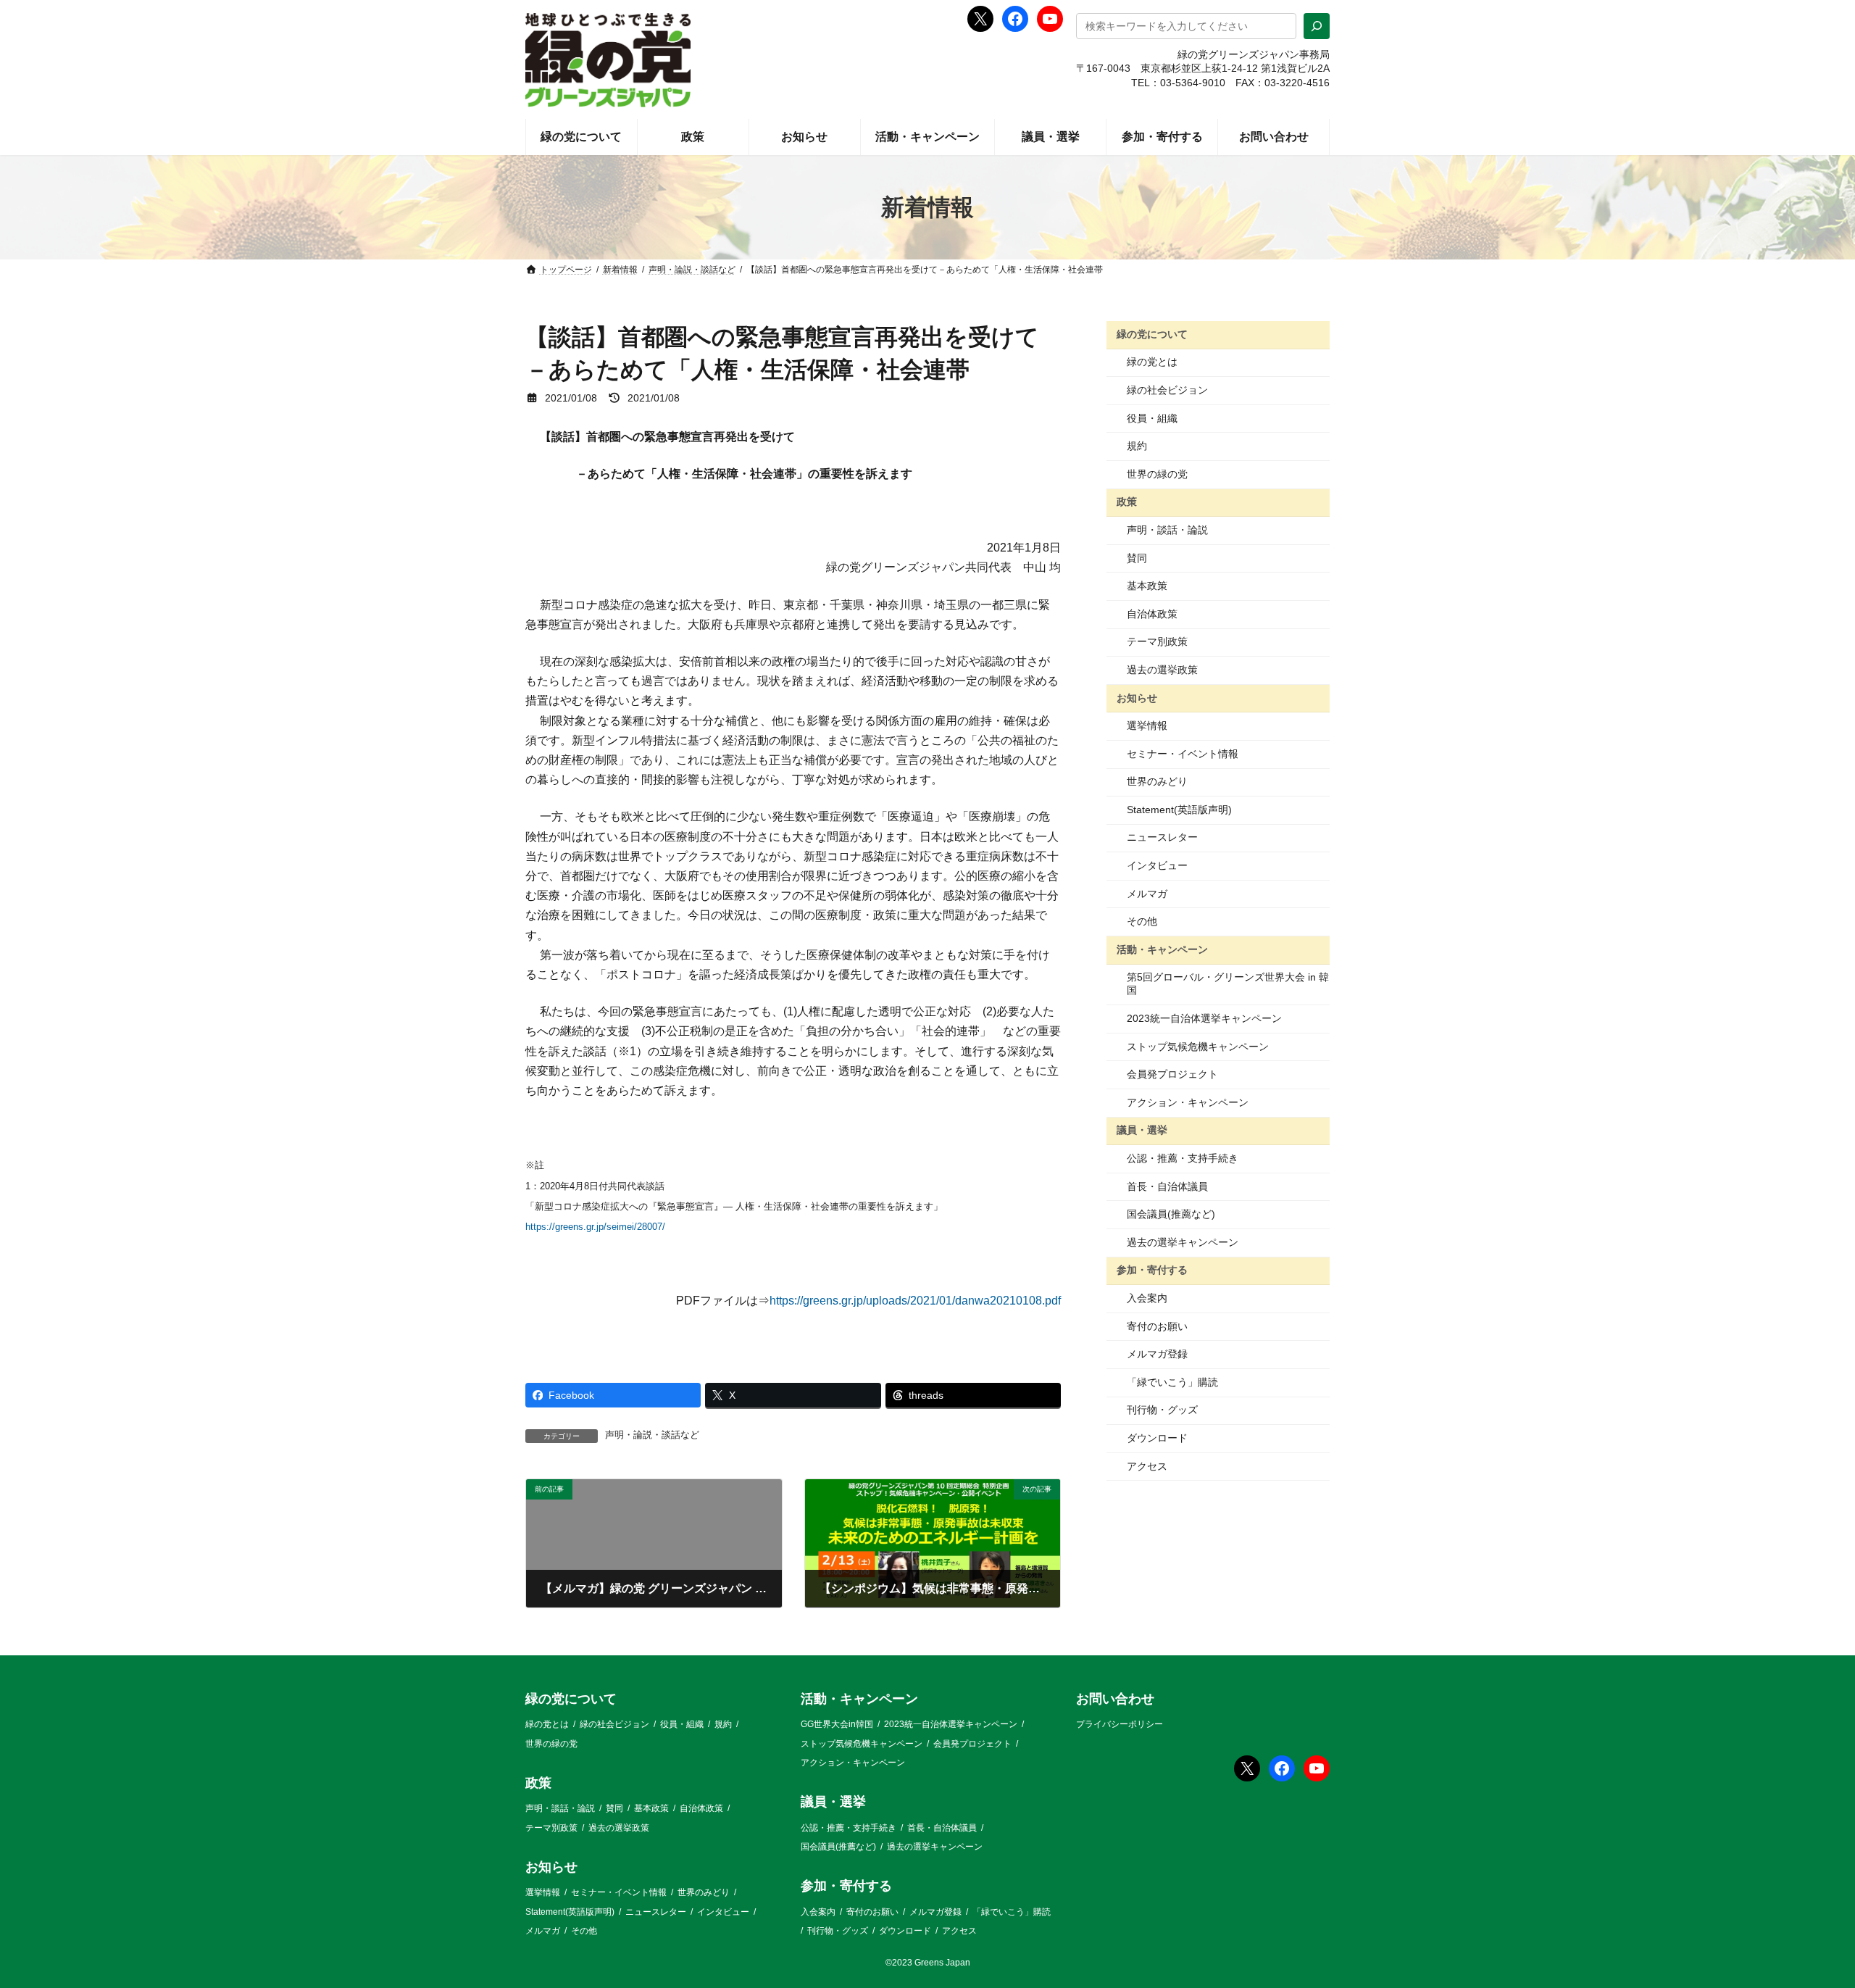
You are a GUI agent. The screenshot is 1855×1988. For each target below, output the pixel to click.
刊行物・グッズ (1162, 1410)
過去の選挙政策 (1162, 670)
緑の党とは (1152, 362)
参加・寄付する (1152, 1270)
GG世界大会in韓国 (837, 1724)
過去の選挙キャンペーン (1183, 1242)
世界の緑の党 (1157, 474)
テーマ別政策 (1157, 641)
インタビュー (1157, 865)
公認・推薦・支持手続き (1183, 1158)
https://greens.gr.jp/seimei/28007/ (595, 1227)
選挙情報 (1147, 725)
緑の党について (1152, 334)
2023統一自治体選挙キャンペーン (1204, 1018)
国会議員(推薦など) (1171, 1214)
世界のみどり (1157, 781)
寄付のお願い (1157, 1326)
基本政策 (1147, 586)
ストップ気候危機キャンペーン (1198, 1047)
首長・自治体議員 (1167, 1186)
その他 (1142, 921)
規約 (1137, 446)
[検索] (1317, 26)
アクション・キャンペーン (1188, 1102)
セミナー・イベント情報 (1183, 754)
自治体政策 (1152, 614)
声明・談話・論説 (1167, 530)
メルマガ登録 (1157, 1354)
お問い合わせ (1115, 1699)
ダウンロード (1157, 1438)
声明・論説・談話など (652, 1435)
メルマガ (1147, 894)
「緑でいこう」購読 (1172, 1382)
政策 (1127, 502)
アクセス (1147, 1466)
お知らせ (1137, 697)
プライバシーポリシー (1120, 1724)
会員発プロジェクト (1172, 1074)
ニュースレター (1162, 837)
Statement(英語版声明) (1179, 810)
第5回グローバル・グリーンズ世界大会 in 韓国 (1228, 983)
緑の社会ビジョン (1167, 390)
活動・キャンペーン (1162, 949)
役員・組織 (1152, 418)
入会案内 (1147, 1298)
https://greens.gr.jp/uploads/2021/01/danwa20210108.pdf (915, 1301)
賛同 (1137, 558)
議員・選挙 (1142, 1130)
